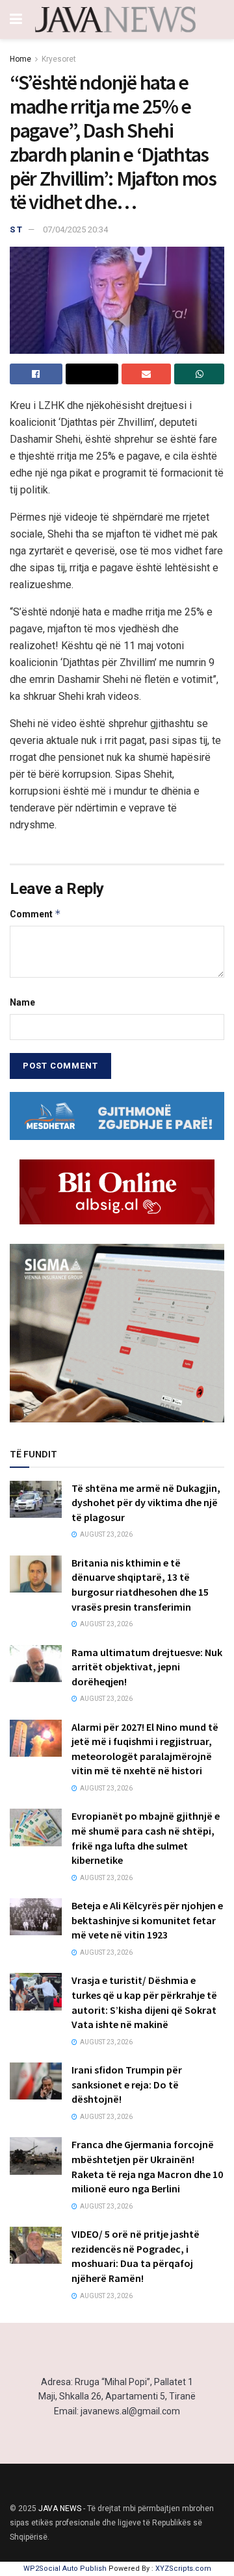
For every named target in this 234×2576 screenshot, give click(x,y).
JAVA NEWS (60, 2508)
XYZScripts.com (183, 2569)
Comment (35, 914)
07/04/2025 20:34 (75, 229)
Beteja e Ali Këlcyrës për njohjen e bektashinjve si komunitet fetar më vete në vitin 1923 (147, 1920)
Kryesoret (59, 59)
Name (22, 1002)
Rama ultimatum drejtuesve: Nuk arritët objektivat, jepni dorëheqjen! (147, 1667)
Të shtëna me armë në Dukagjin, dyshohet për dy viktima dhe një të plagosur (146, 1503)
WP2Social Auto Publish (65, 2569)
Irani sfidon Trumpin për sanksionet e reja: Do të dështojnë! (127, 2084)
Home (20, 59)
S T (16, 229)
